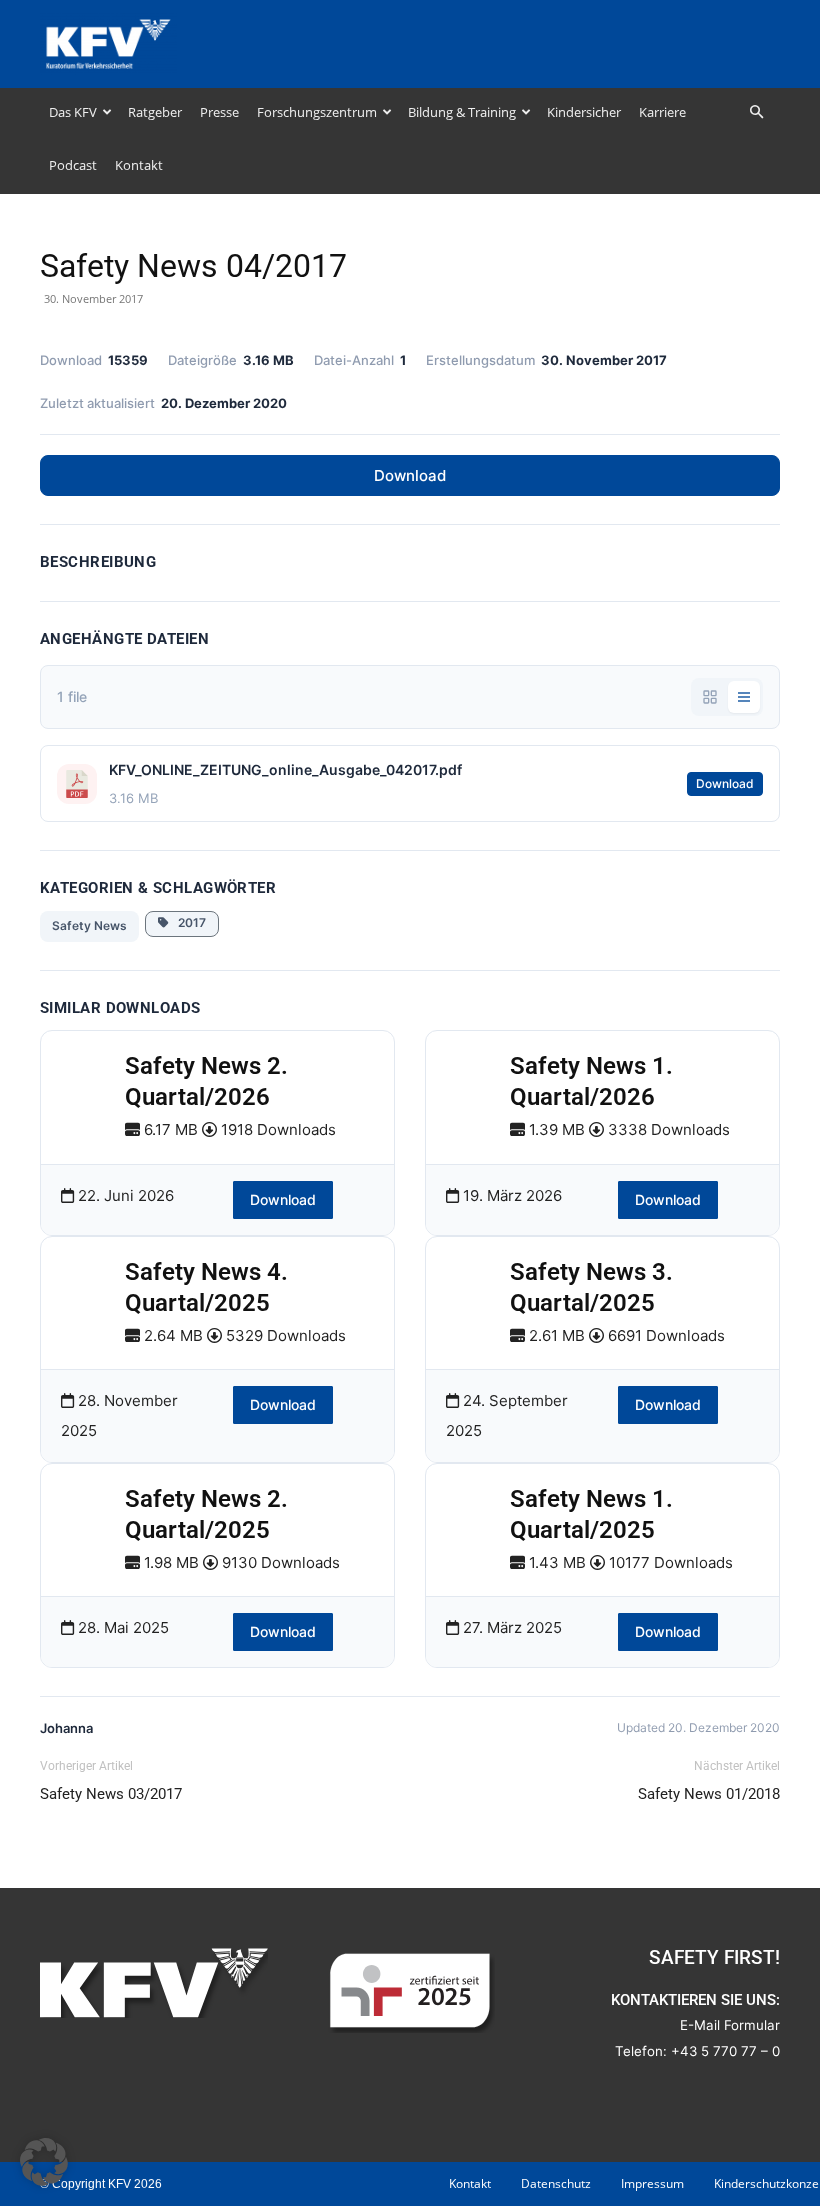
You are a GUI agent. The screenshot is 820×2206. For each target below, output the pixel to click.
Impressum (652, 2183)
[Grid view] (710, 697)
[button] (756, 112)
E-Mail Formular (730, 2025)
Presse (219, 112)
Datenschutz (556, 2183)
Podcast (73, 165)
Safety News (89, 925)
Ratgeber (155, 112)
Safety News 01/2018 (709, 1794)
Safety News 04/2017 (193, 266)
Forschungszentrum (317, 112)
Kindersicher (584, 112)
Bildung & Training (462, 112)
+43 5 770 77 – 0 (725, 2051)
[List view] (744, 697)
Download (410, 475)
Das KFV (73, 112)
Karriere (662, 112)
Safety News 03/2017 (111, 1794)
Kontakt (139, 165)
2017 (187, 922)
